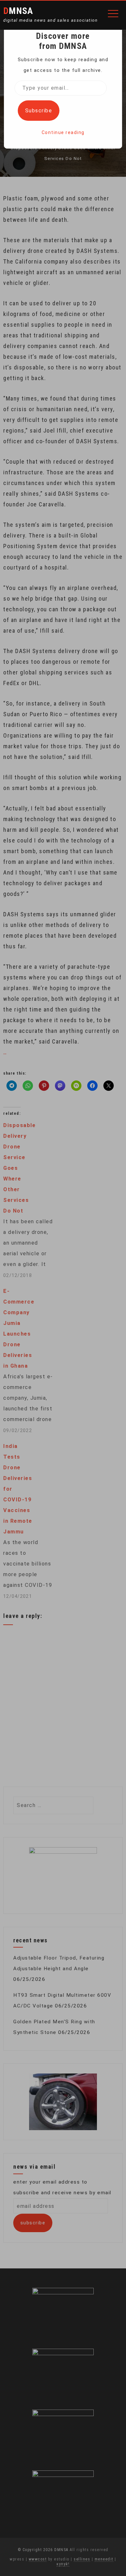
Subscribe (39, 111)
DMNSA (18, 11)
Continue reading (63, 132)
